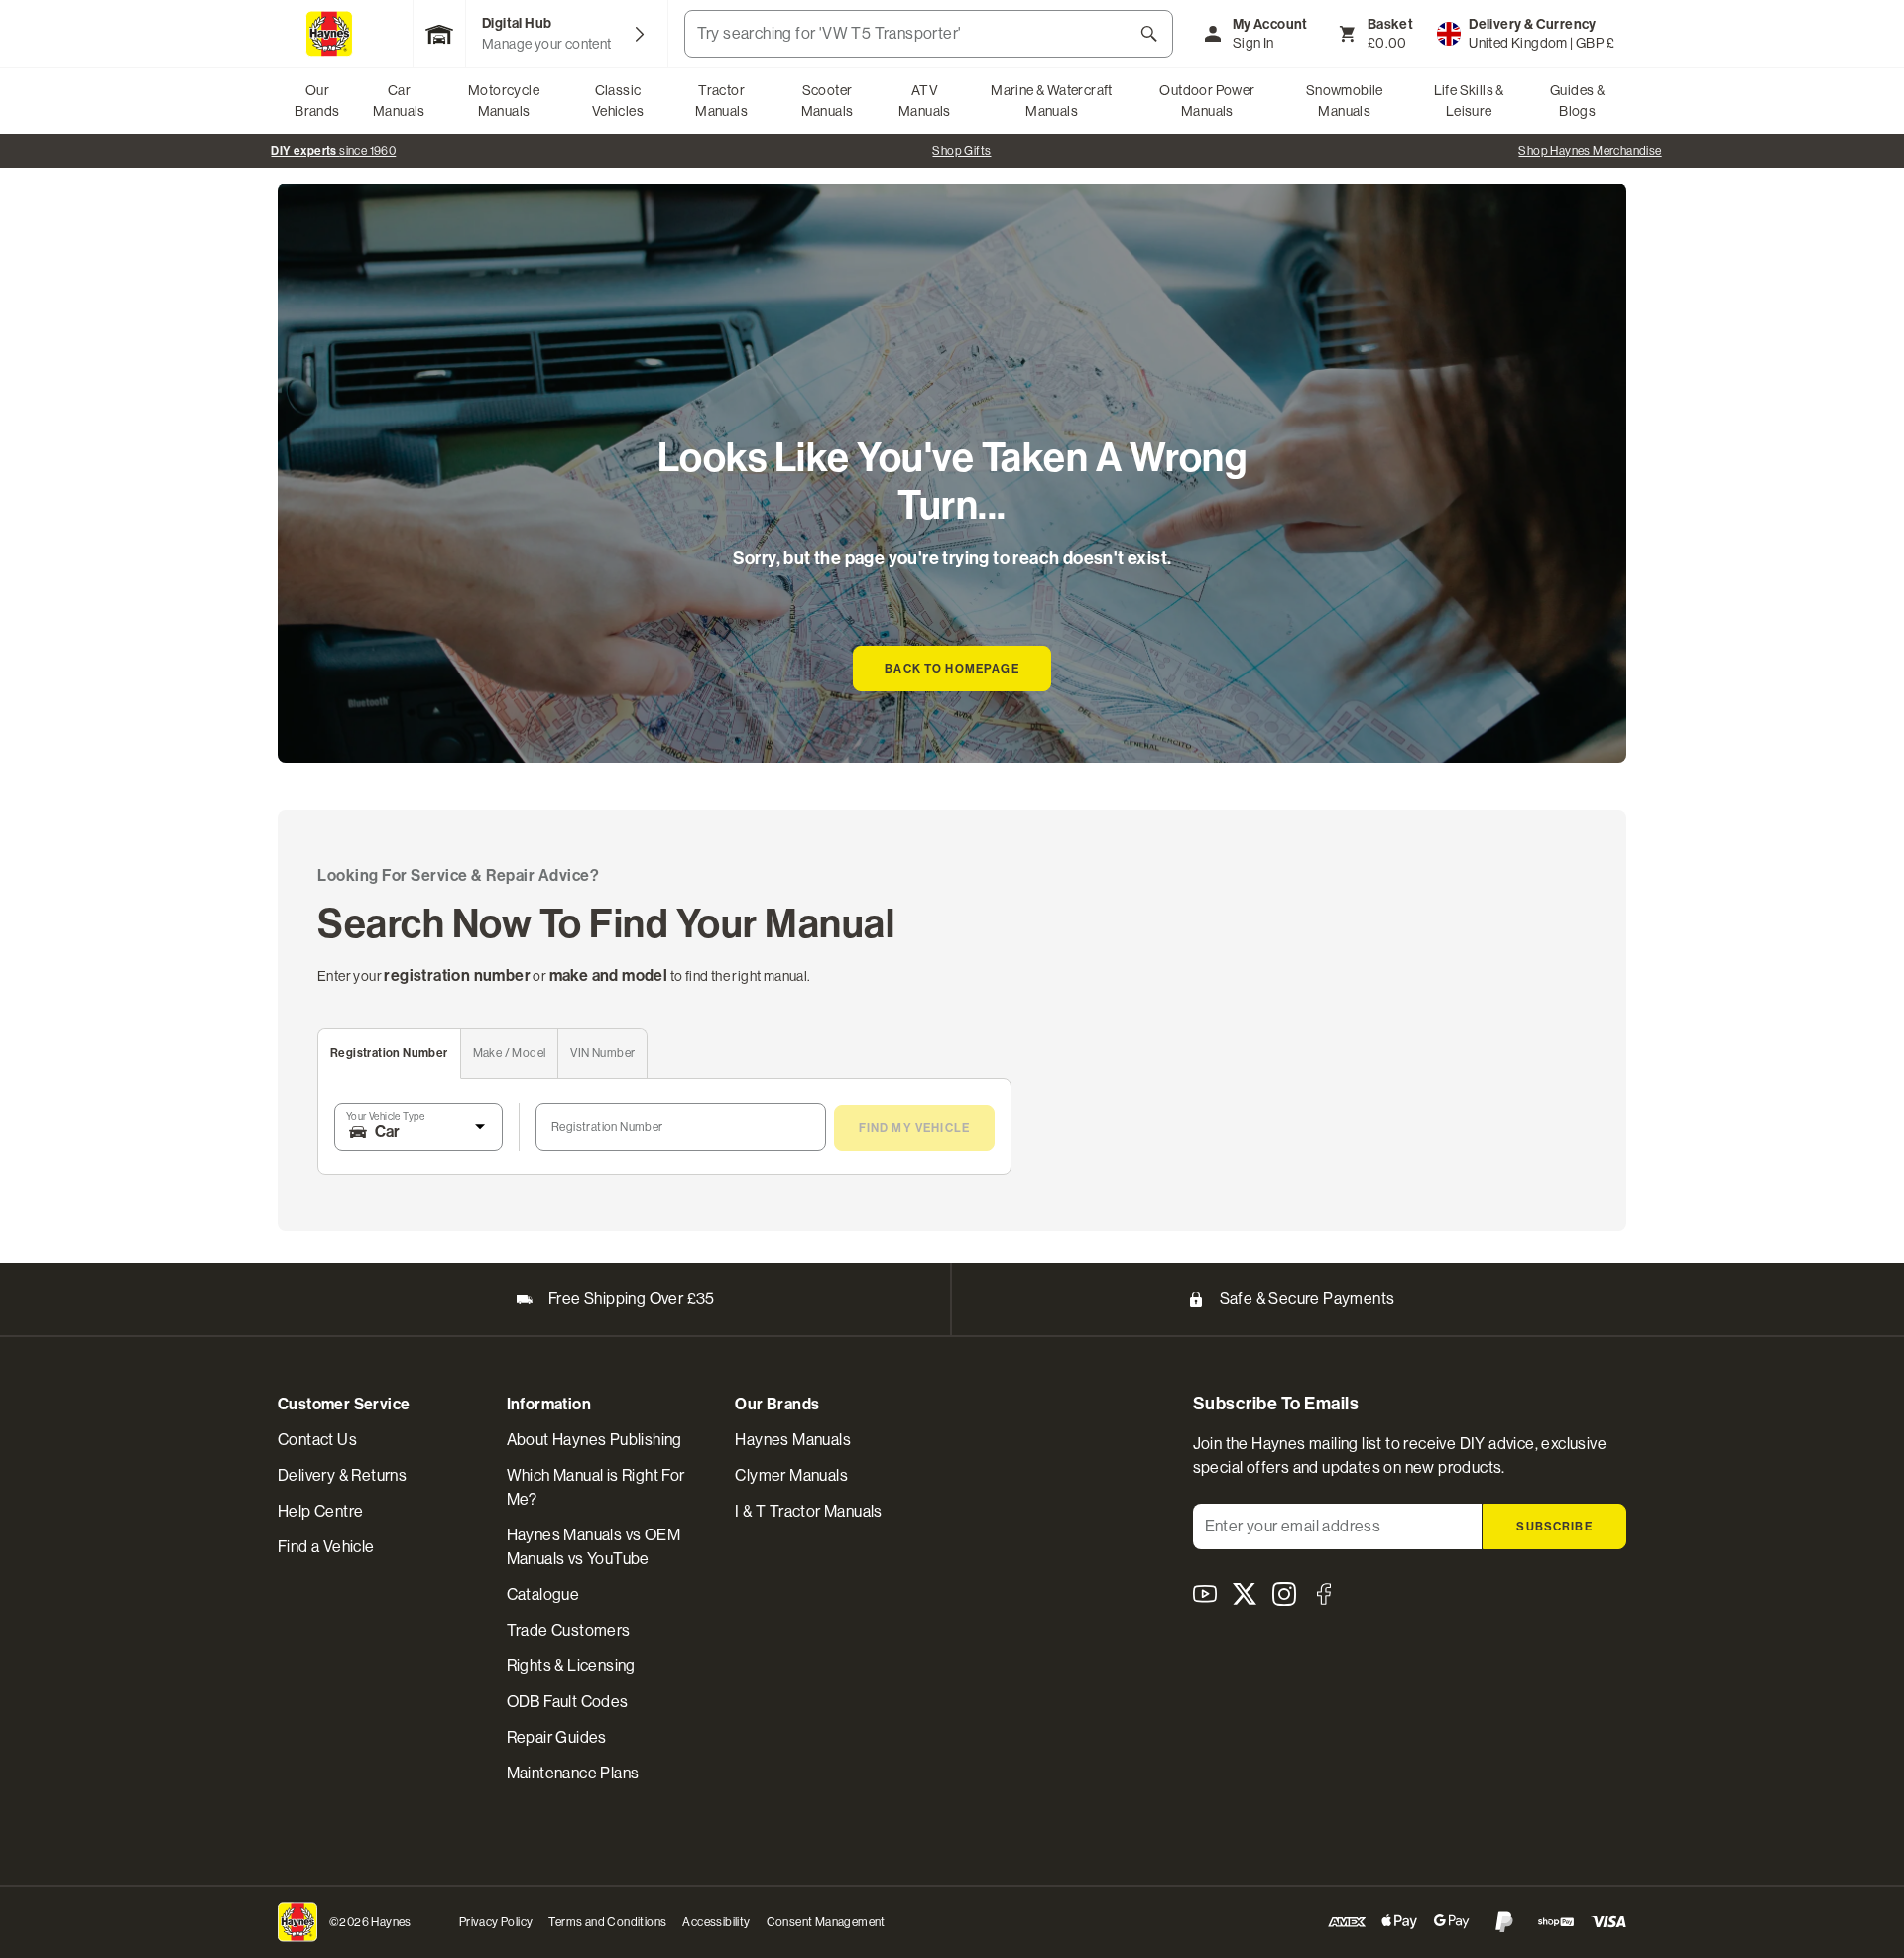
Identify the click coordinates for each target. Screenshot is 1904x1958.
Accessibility (716, 1922)
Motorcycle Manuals (504, 101)
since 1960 (333, 151)
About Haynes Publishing (595, 1440)
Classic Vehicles (618, 101)
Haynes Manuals (793, 1440)
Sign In (1253, 43)
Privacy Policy (496, 1922)
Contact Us (317, 1440)
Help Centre (320, 1511)
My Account (1270, 24)
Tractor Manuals (721, 101)
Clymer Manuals (791, 1475)
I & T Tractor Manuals (808, 1511)
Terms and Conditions (607, 1922)
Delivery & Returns (342, 1475)
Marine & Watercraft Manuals (1052, 101)
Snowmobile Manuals (1345, 101)
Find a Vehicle (326, 1547)
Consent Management (826, 1922)
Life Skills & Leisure (1469, 101)
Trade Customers (569, 1630)
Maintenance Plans (573, 1773)
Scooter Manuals (828, 101)
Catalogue (543, 1594)
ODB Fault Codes (568, 1702)
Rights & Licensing (571, 1666)
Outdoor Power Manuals (1207, 101)
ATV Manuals (925, 101)
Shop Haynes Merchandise (1590, 151)
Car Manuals (399, 101)
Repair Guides (557, 1737)
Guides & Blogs (1577, 101)
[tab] (390, 1054)
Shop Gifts (961, 151)
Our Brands (317, 101)
